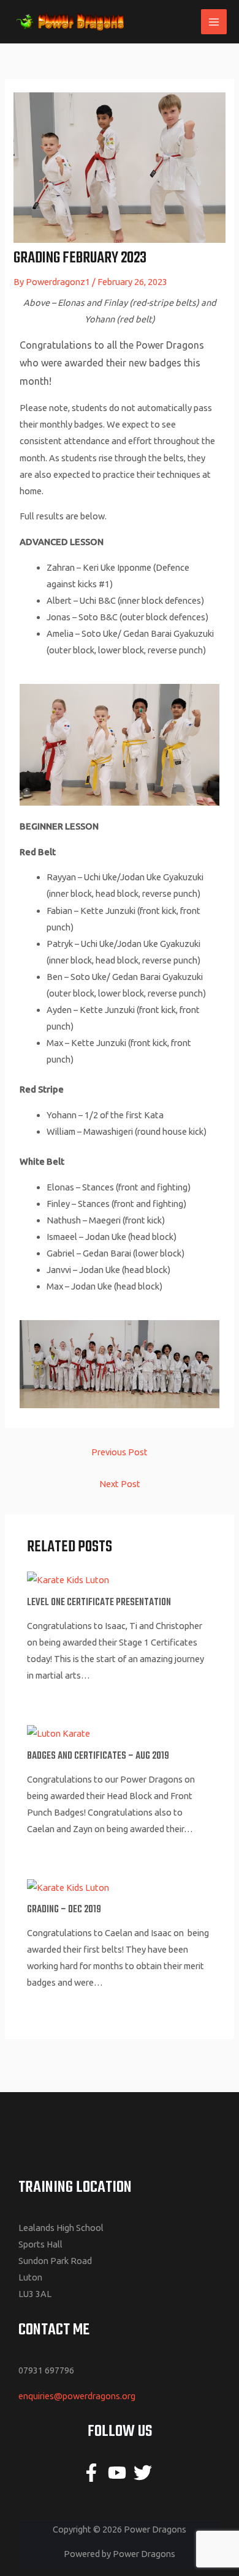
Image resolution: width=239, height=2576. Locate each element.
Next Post (120, 1484)
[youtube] (120, 2473)
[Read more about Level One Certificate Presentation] (68, 1579)
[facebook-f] (94, 2473)
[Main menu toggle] (214, 22)
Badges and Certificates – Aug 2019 (98, 1756)
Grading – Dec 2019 (64, 1910)
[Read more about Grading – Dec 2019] (68, 1886)
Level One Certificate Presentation (99, 1603)
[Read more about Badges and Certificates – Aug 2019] (59, 1733)
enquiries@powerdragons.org (77, 2396)
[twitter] (146, 2473)
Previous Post (120, 1452)
